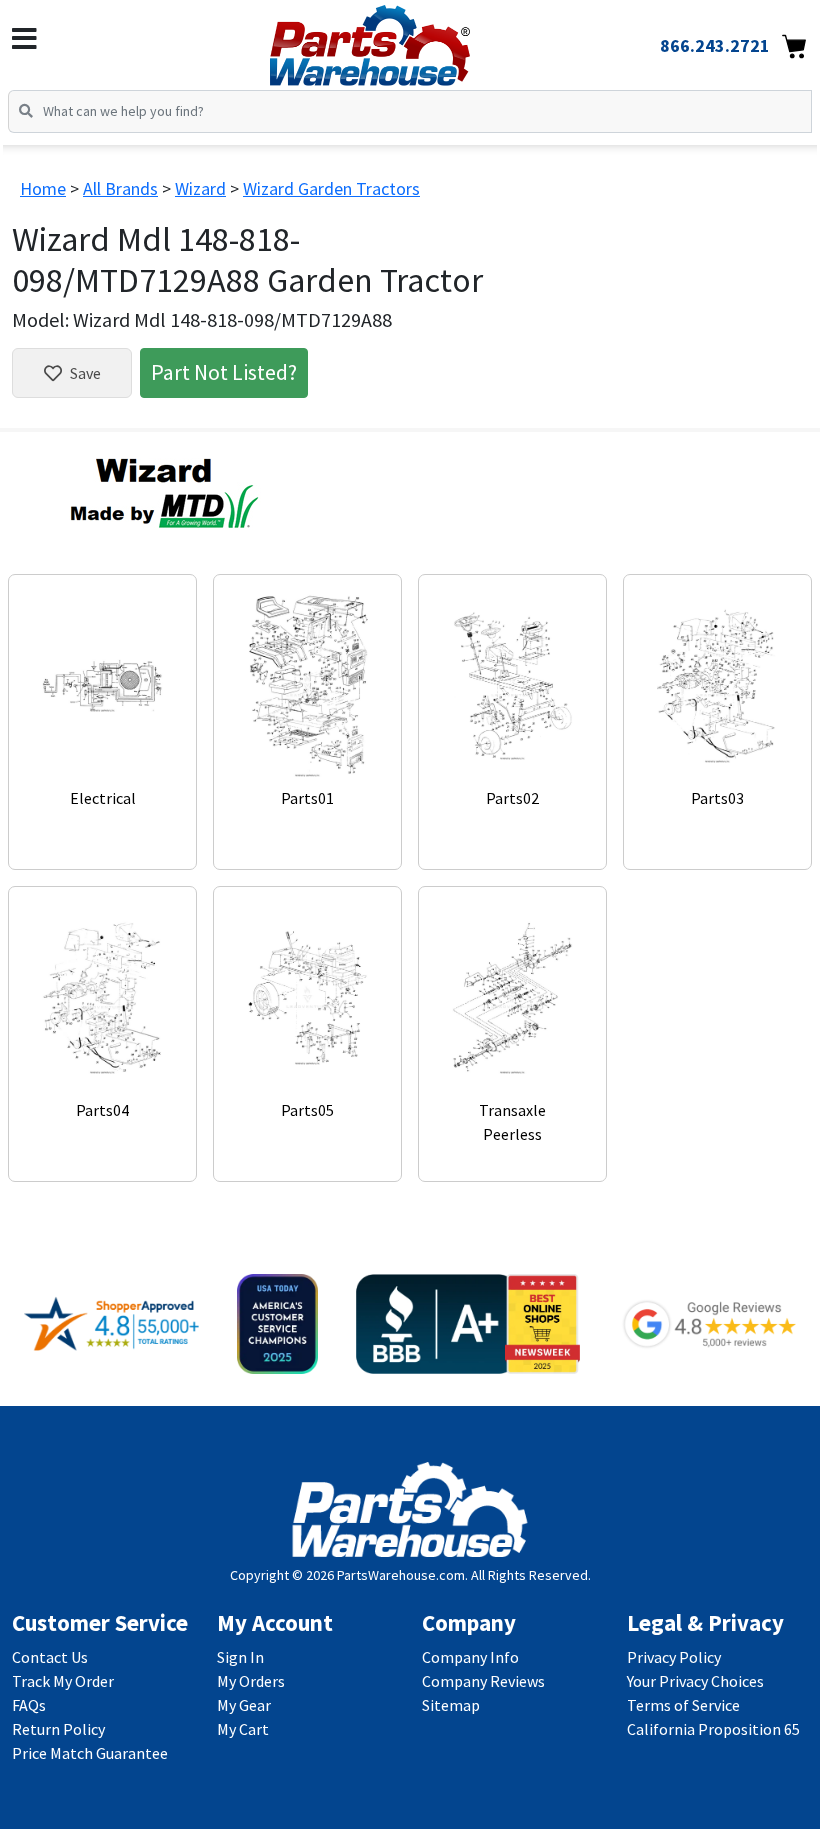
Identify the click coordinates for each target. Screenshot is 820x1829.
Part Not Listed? (224, 372)
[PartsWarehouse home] (402, 39)
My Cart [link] (243, 1729)
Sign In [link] (240, 1657)
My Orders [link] (251, 1681)
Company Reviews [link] (483, 1681)
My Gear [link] (244, 1705)
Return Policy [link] (58, 1729)
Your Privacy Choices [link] (695, 1681)
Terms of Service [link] (683, 1705)
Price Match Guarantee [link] (90, 1753)
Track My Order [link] (63, 1681)
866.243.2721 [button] (715, 45)
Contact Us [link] (50, 1657)
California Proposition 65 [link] (713, 1729)
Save (85, 373)
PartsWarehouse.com (401, 1575)
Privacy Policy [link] (674, 1657)
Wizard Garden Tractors (331, 188)
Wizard (200, 188)
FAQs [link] (29, 1705)
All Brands (120, 188)
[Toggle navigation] (24, 39)
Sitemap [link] (451, 1705)
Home (43, 188)
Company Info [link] (470, 1657)
